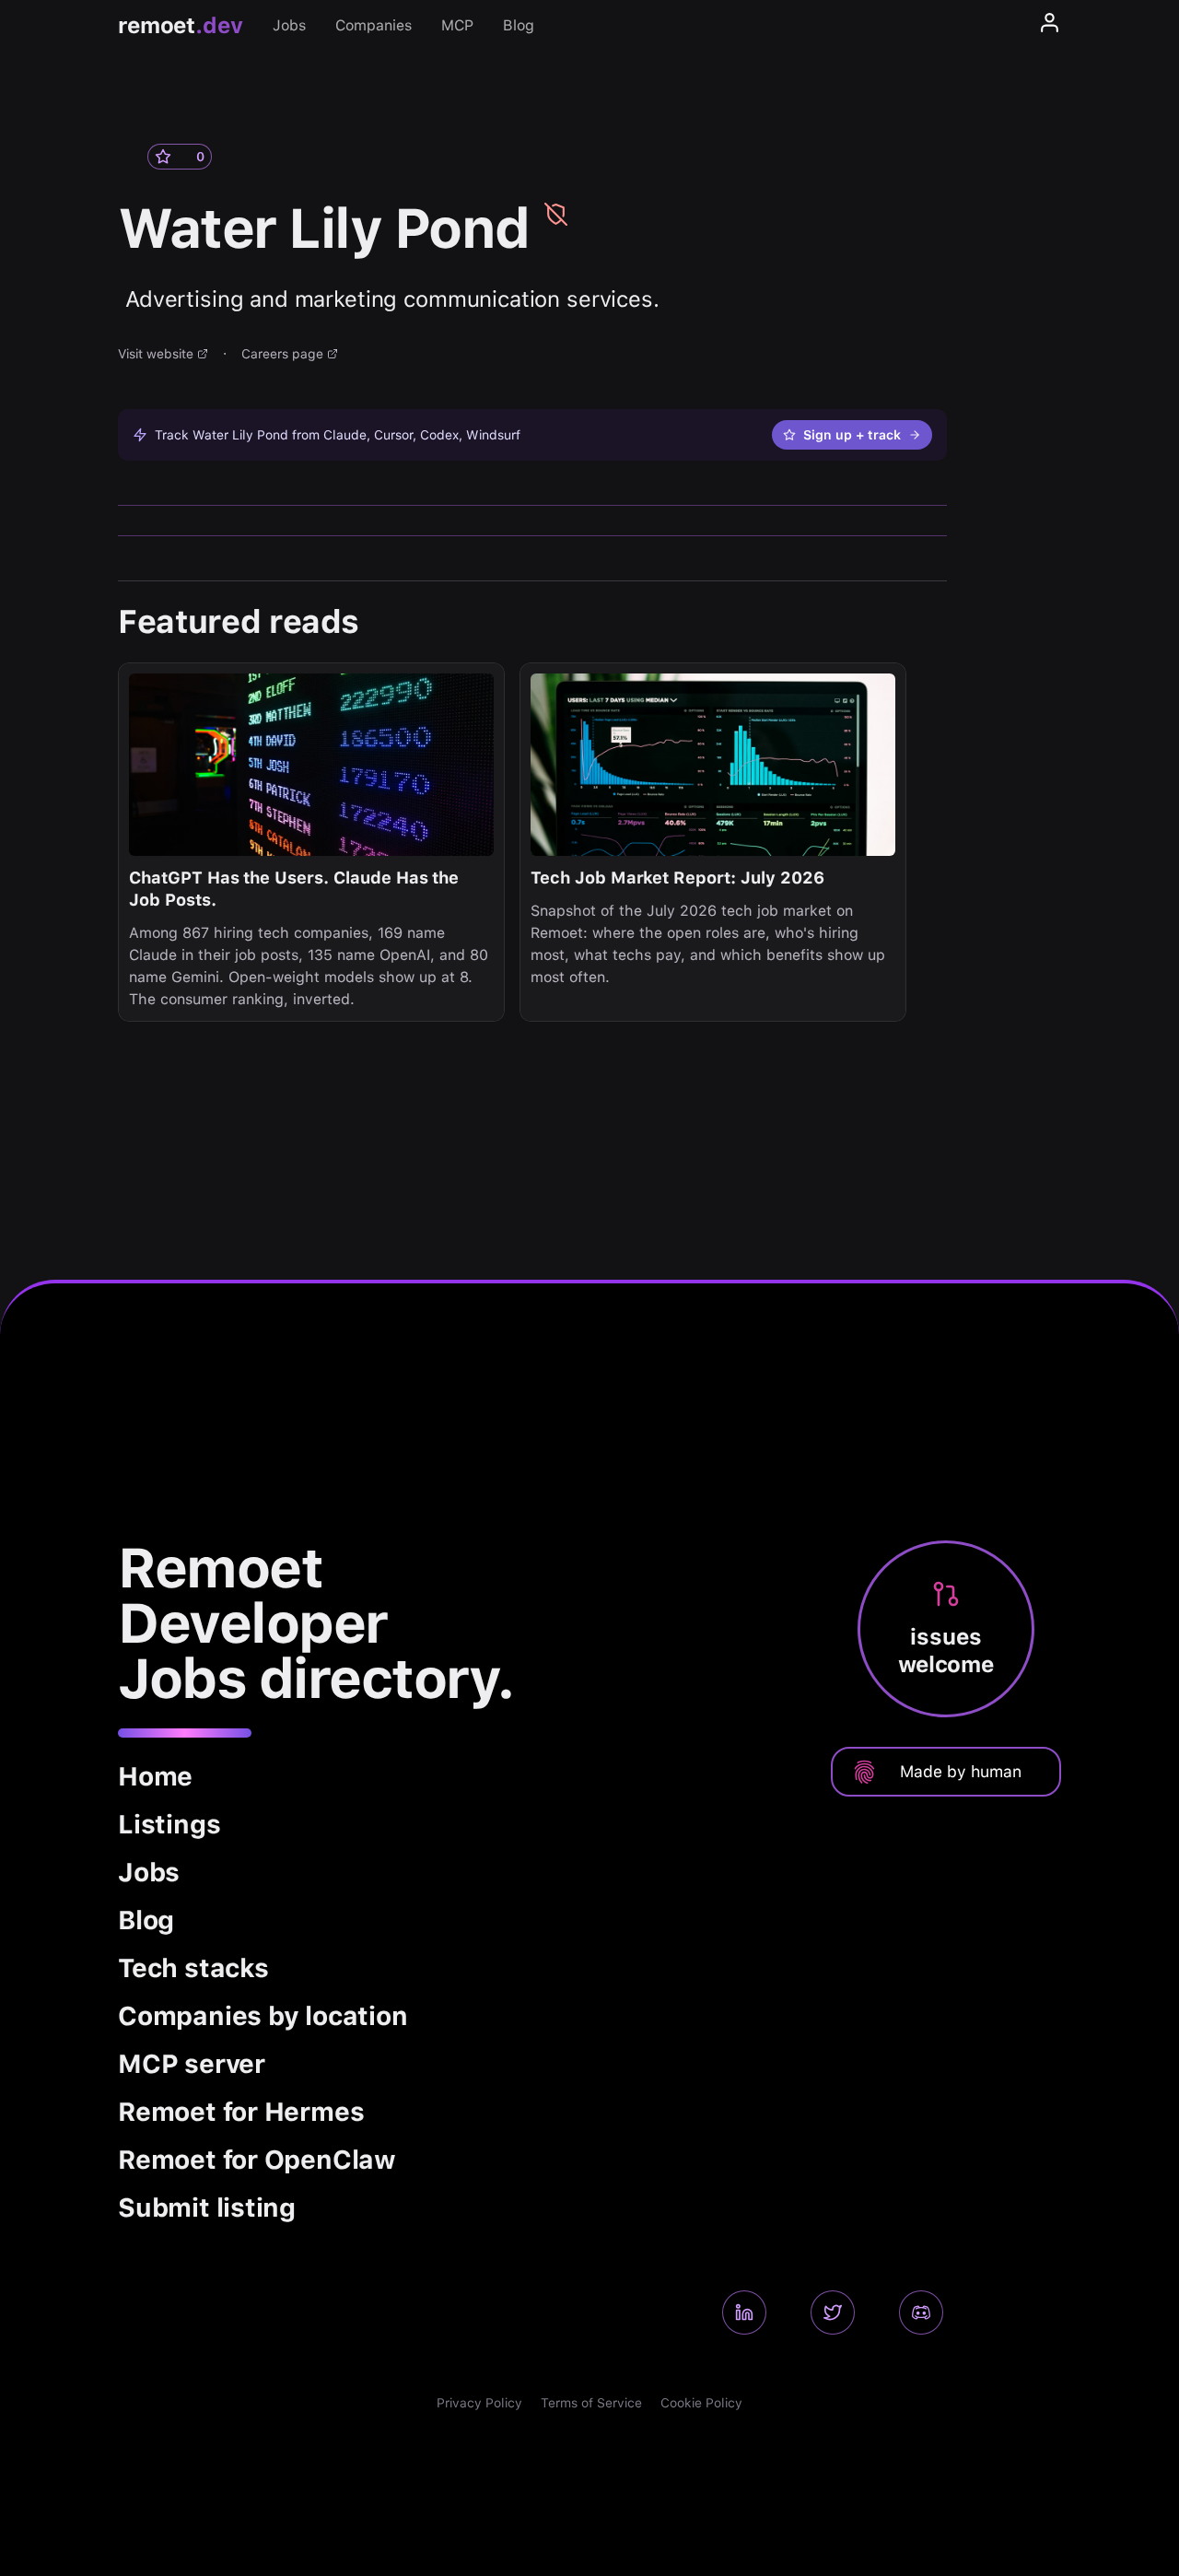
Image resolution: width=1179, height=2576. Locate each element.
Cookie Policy (701, 2403)
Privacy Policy (479, 2403)
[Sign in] (1050, 26)
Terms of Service (591, 2403)
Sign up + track (852, 435)
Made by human (961, 1771)
